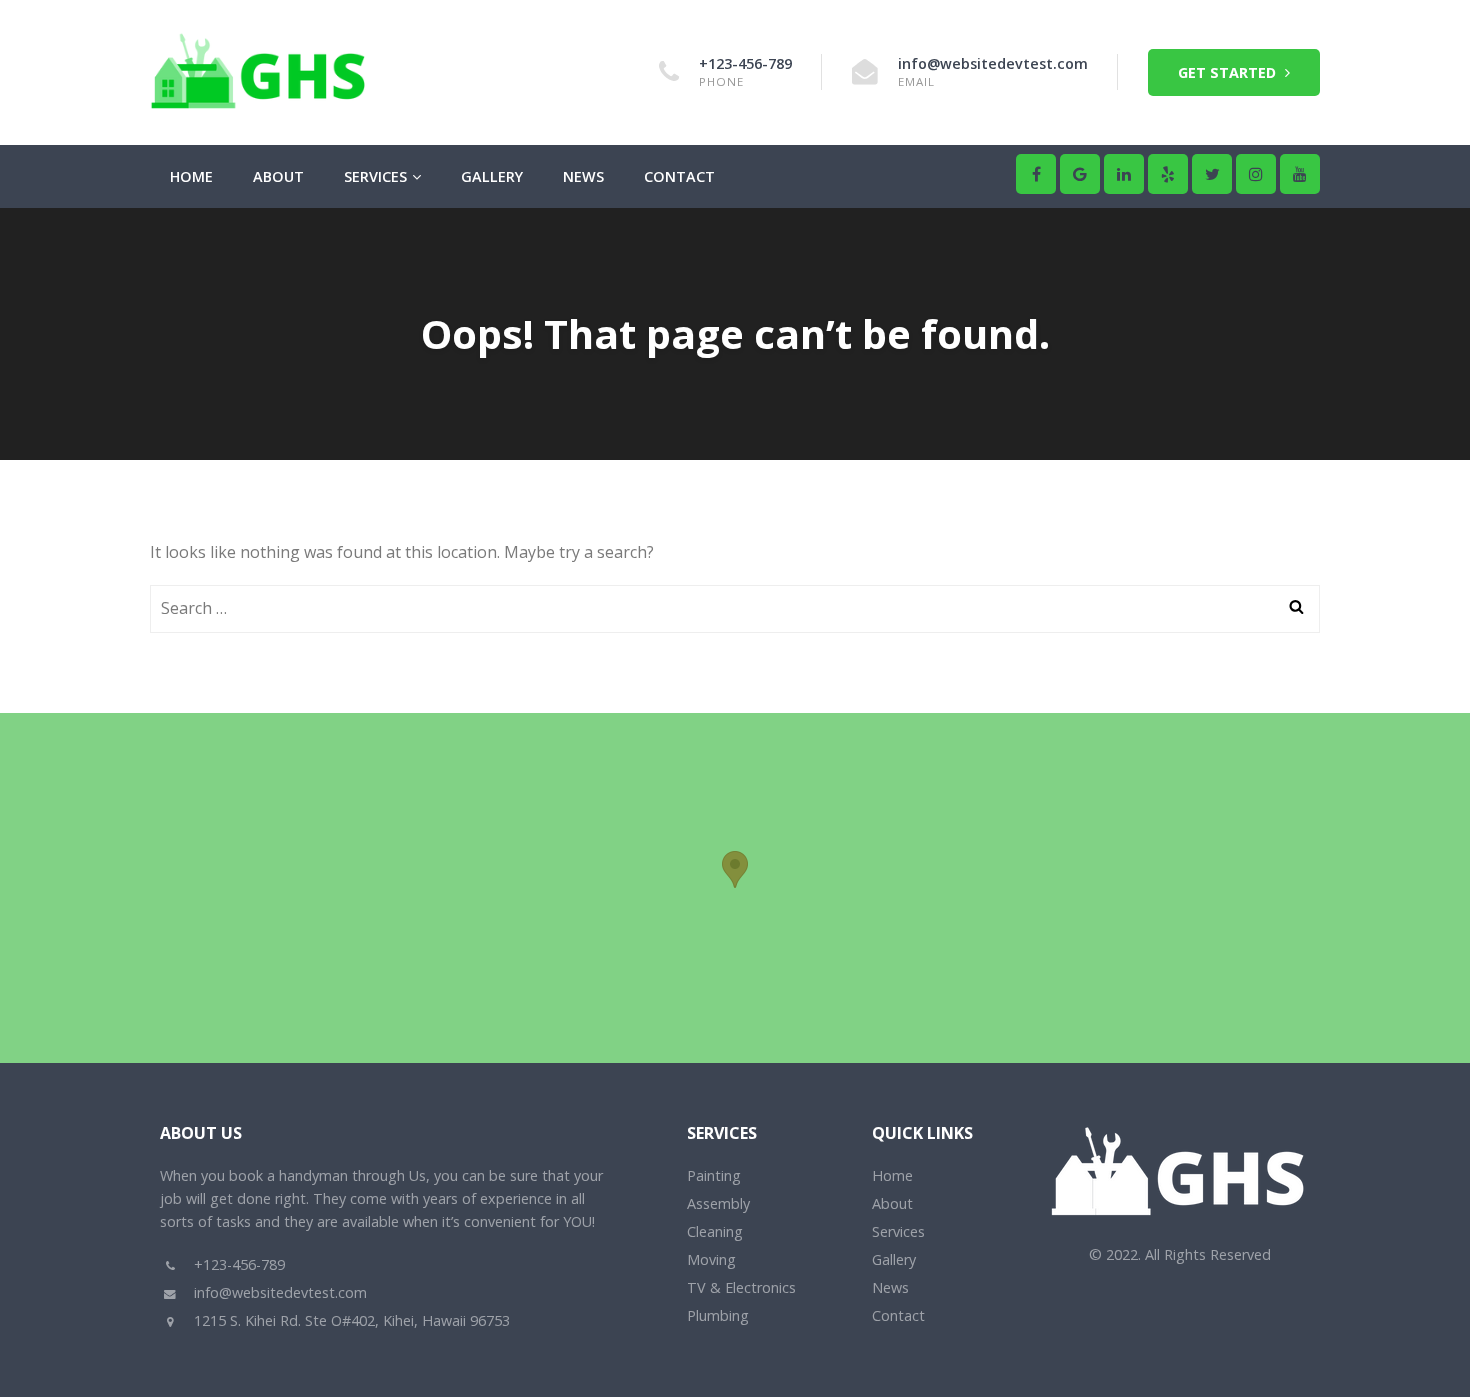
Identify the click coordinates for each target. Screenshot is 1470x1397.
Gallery (492, 176)
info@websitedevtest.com (993, 63)
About (278, 176)
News (583, 176)
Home (191, 176)
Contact (679, 176)
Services (375, 176)
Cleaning (715, 1231)
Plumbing (718, 1315)
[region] (735, 888)
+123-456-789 (745, 63)
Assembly (718, 1203)
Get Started (1229, 72)
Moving (711, 1259)
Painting (714, 1175)
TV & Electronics (741, 1287)
